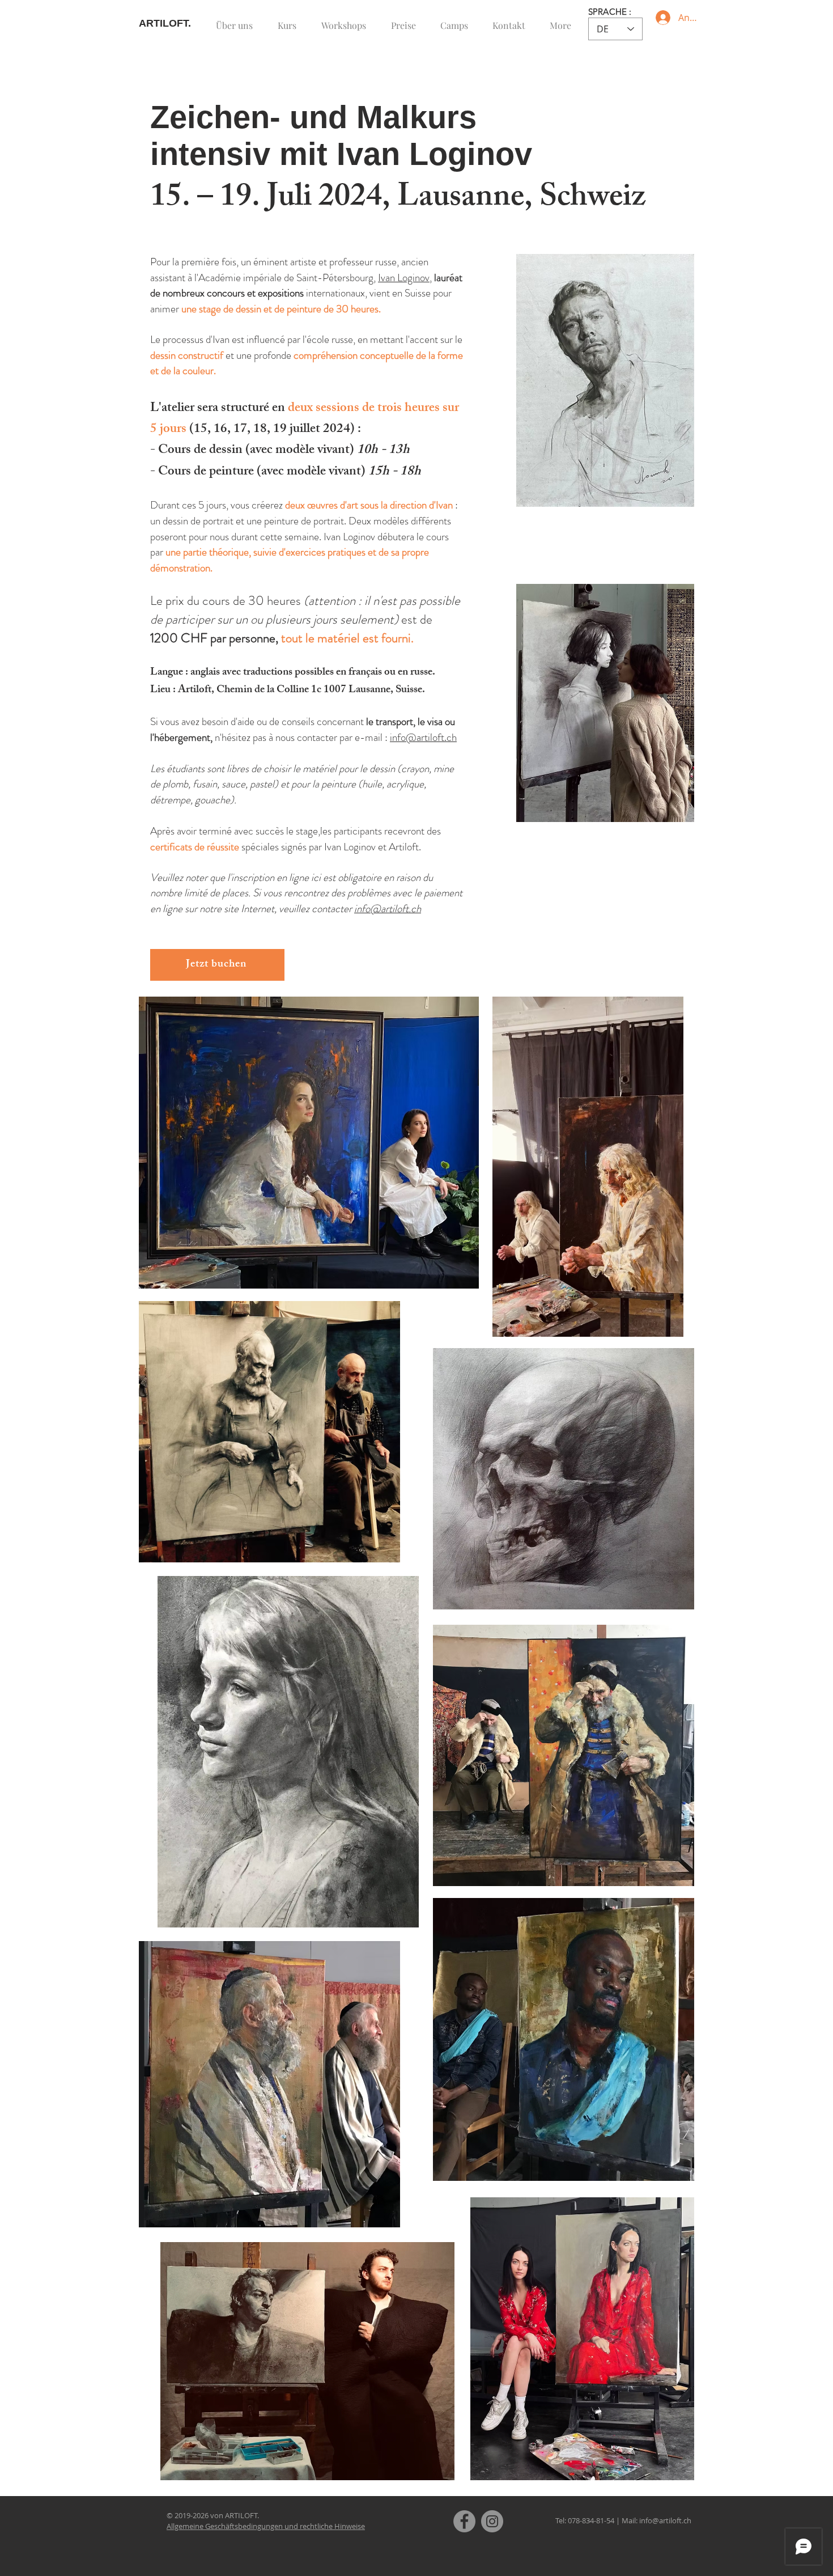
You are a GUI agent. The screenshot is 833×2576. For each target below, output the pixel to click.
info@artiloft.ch (423, 737)
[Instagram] (492, 2521)
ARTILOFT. (165, 23)
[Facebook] (464, 2521)
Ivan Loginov (404, 277)
